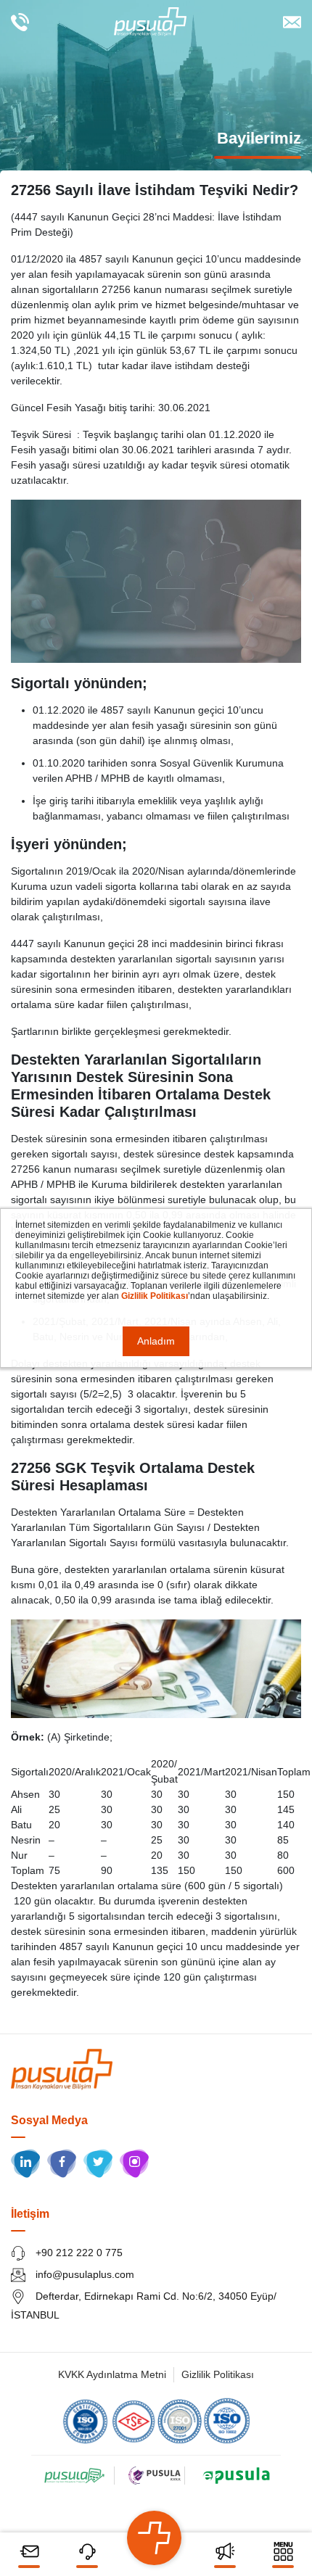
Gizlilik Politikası (218, 2374)
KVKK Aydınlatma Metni (112, 2374)
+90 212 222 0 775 (78, 2253)
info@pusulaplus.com (83, 2274)
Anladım (156, 1341)
